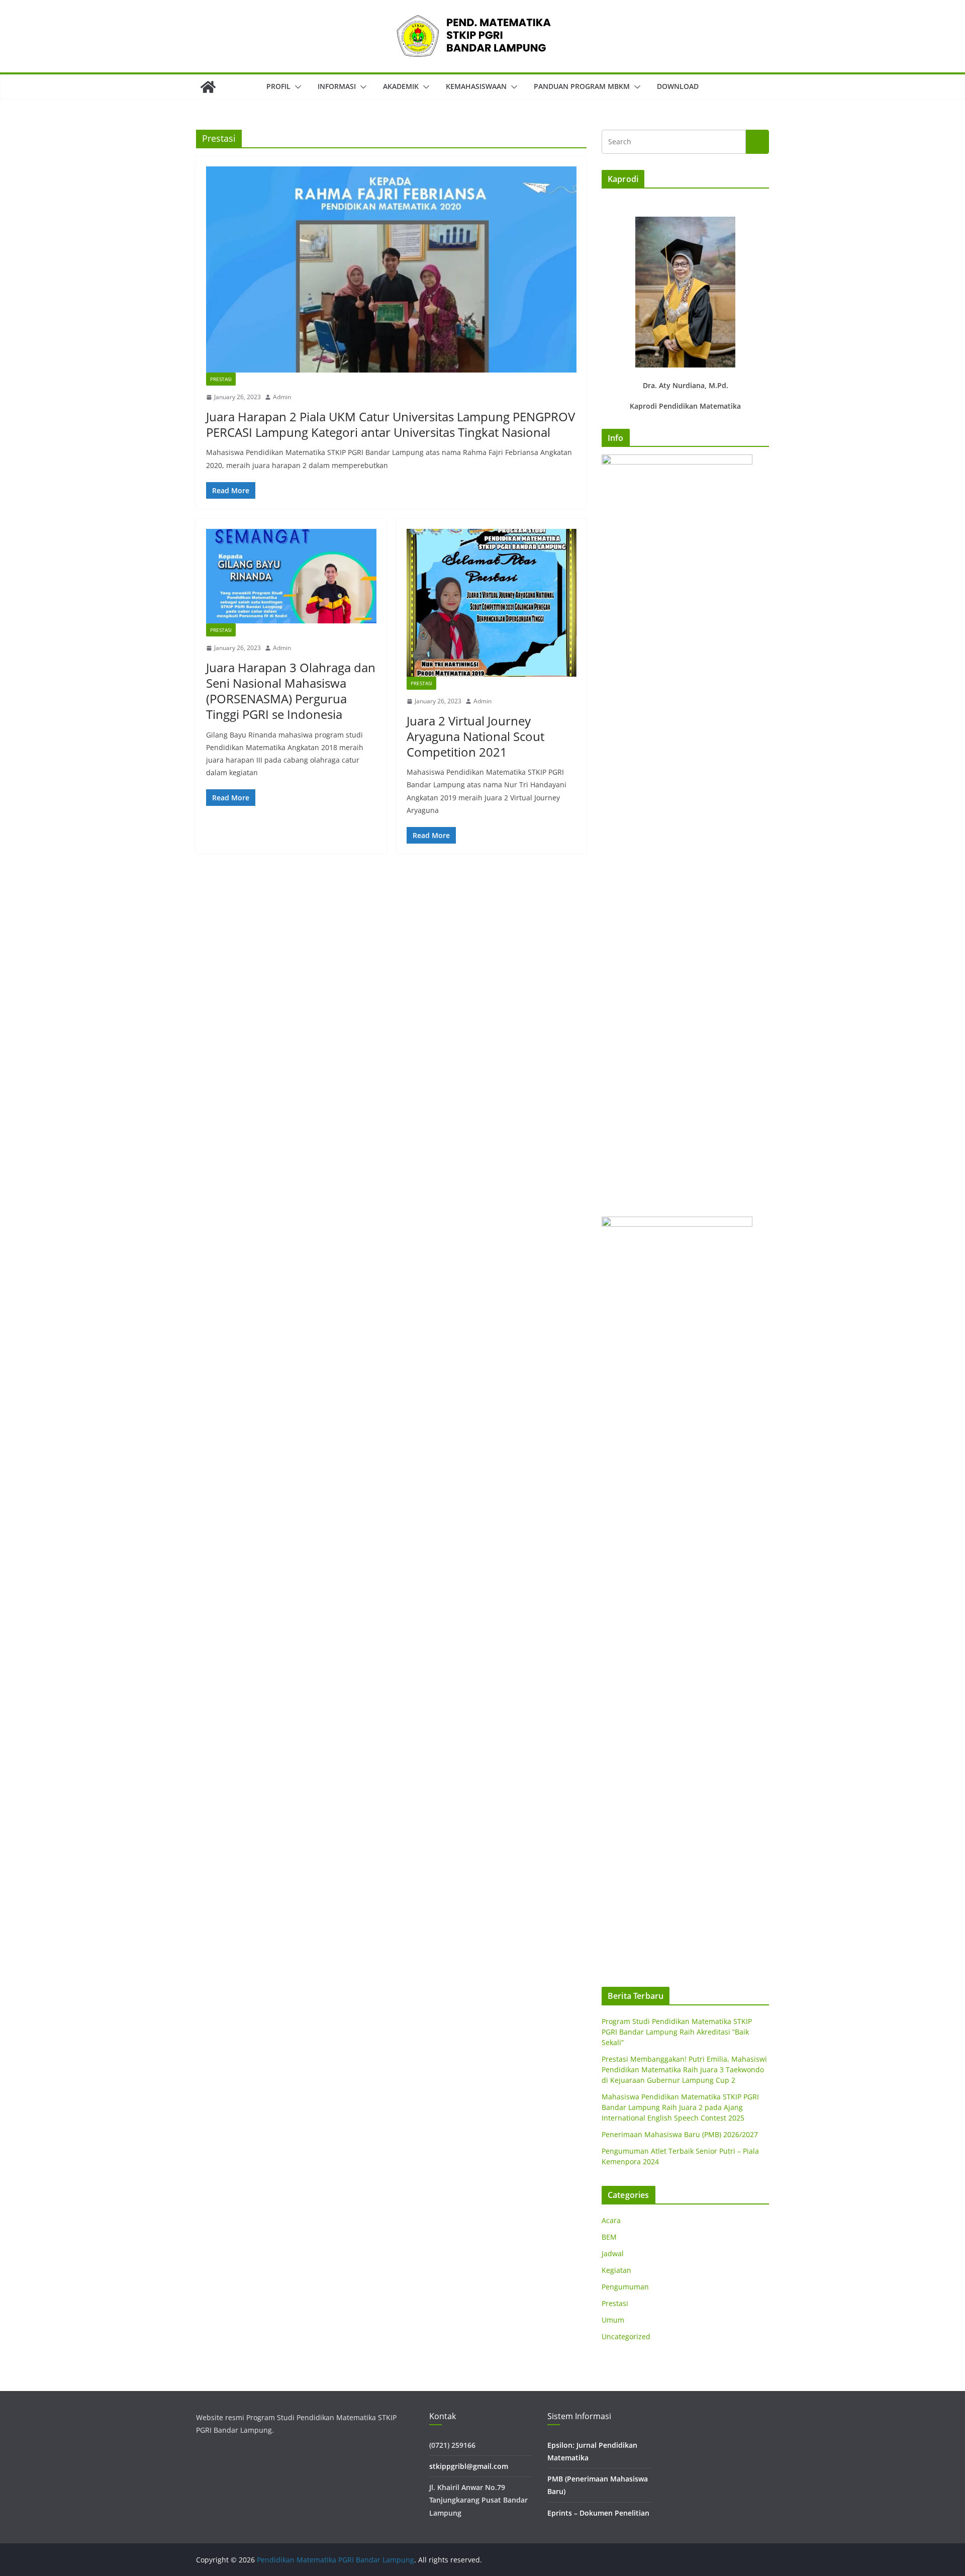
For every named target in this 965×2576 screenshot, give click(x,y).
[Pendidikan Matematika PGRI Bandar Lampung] (208, 87)
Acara (611, 2220)
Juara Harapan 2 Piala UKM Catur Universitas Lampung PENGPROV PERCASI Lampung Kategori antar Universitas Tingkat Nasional (391, 424)
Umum (613, 2320)
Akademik (401, 86)
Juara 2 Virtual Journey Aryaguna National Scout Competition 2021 (475, 736)
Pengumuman (625, 2287)
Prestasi (221, 379)
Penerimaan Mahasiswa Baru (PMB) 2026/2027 (680, 2134)
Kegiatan (616, 2270)
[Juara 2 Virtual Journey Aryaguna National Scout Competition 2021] (492, 603)
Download (678, 86)
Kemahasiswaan (476, 86)
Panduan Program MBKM (582, 86)
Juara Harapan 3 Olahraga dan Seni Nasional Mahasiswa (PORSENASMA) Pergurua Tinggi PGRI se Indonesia (291, 691)
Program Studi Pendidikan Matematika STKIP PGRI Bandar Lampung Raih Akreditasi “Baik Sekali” (677, 2032)
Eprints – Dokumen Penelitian (598, 2513)
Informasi (337, 86)
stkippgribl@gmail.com (469, 2466)
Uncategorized (626, 2336)
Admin (282, 397)
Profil (278, 86)
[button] (296, 87)
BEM (609, 2237)
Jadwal (613, 2253)
